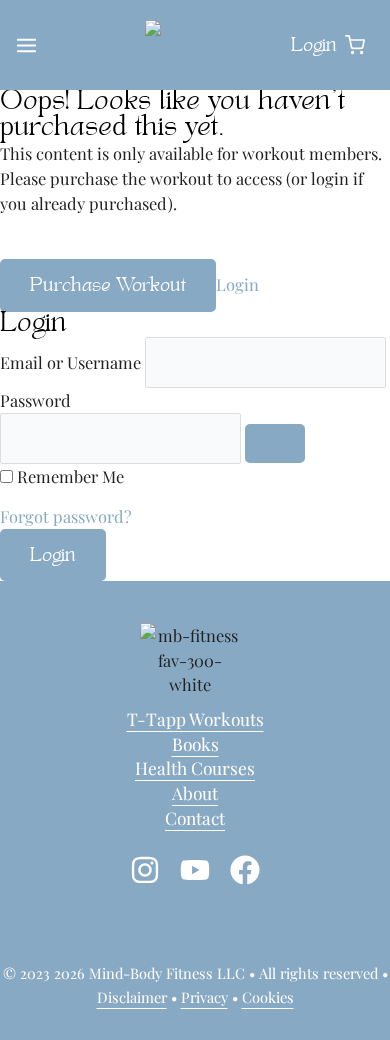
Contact (195, 817)
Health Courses (195, 767)
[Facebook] (245, 870)
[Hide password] (275, 443)
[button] (355, 46)
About (195, 792)
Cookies (268, 997)
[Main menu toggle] (26, 45)
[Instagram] (145, 870)
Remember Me (70, 476)
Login (237, 284)
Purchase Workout (108, 286)
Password (35, 400)
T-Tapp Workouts (195, 718)
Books (195, 743)
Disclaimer (132, 997)
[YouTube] (195, 870)
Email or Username (70, 362)
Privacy (204, 997)
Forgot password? (66, 516)
